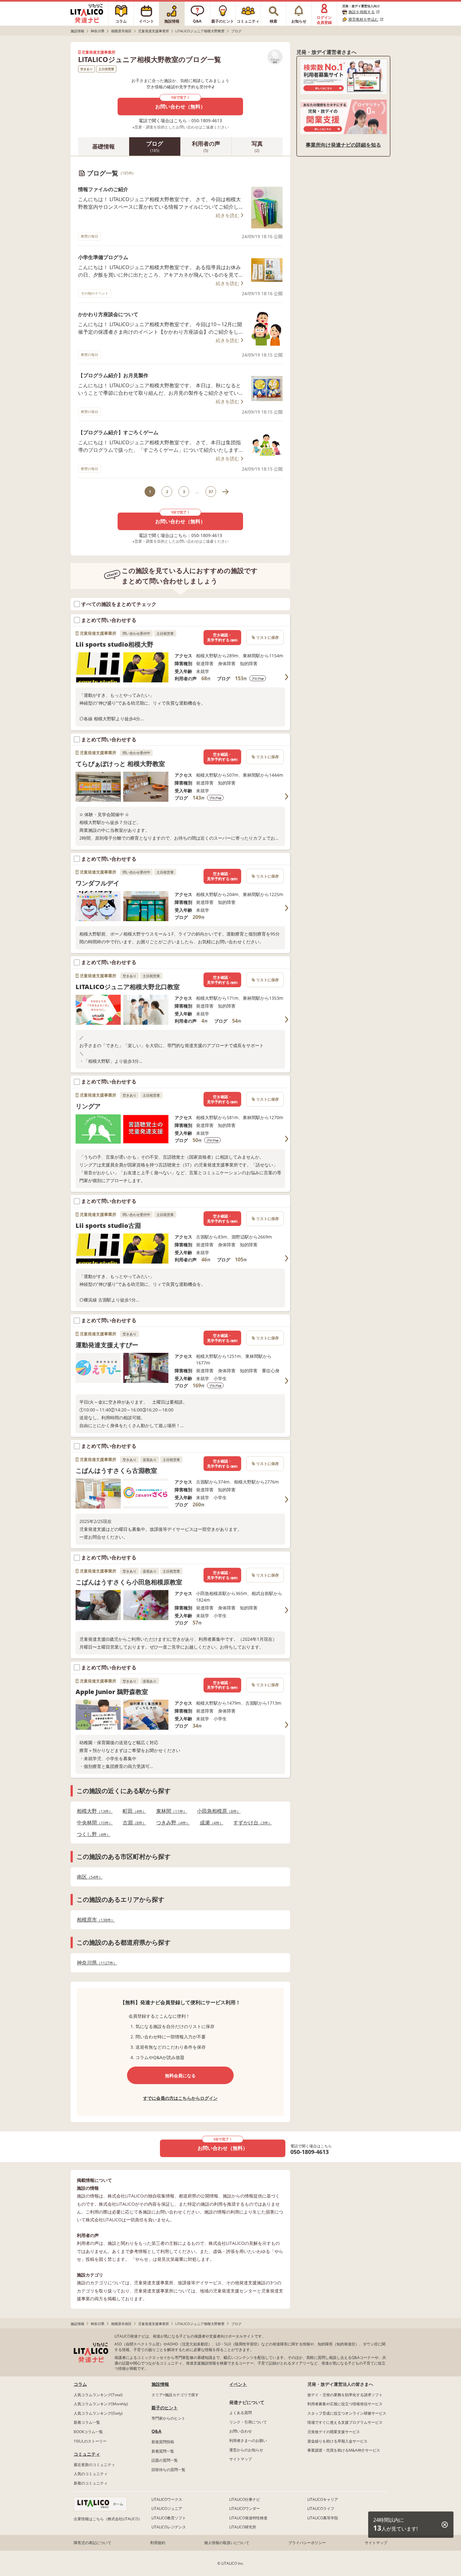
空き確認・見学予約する (222, 637)
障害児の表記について (93, 2543)
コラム (80, 2384)
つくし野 (92, 1834)
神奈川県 (95, 1963)
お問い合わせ (241, 2431)
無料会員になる (180, 2075)
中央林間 (93, 1823)
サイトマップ (241, 2459)
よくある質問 (241, 2413)
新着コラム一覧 (87, 2422)
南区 (88, 1877)
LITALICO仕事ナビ (245, 2499)
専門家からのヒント (168, 2418)
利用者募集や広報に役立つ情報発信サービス (345, 2404)
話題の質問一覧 (165, 2460)
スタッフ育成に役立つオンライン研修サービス (347, 2413)
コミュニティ (87, 2454)
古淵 (132, 1823)
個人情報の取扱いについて (227, 2543)
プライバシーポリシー (307, 2543)
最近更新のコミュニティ (94, 2465)
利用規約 (158, 2543)
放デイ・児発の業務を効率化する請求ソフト (345, 2395)
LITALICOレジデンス (169, 2527)
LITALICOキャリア (323, 2499)
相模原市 (94, 1920)
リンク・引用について (248, 2422)
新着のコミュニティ (91, 2483)
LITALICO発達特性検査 (248, 2518)
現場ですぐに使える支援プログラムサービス (345, 2422)
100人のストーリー (90, 2441)
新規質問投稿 (163, 2442)
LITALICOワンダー (245, 2508)
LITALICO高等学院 (323, 2518)
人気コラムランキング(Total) (98, 2395)
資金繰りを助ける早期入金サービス (337, 2441)
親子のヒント (165, 2408)
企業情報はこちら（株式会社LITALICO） (108, 2519)
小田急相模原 (217, 1811)
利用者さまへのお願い (248, 2440)
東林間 (170, 1811)
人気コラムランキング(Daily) (98, 2413)
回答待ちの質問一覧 (168, 2470)
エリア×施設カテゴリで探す (175, 2395)
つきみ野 (171, 1823)
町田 (132, 1811)
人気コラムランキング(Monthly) (101, 2404)
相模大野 (93, 1811)
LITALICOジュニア (167, 2508)
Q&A (156, 2431)
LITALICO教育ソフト (169, 2518)
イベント (238, 2384)
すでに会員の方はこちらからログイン (180, 2098)
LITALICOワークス (167, 2499)
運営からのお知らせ (246, 2450)
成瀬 (210, 1823)
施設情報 (160, 2384)
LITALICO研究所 (243, 2527)
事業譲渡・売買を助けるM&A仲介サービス (344, 2450)
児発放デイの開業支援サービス (334, 2432)
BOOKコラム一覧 (88, 2432)
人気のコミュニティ (91, 2474)
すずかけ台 (251, 1823)
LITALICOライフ (321, 2508)
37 (211, 492)
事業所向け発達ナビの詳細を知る (343, 145)
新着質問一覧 (163, 2451)
